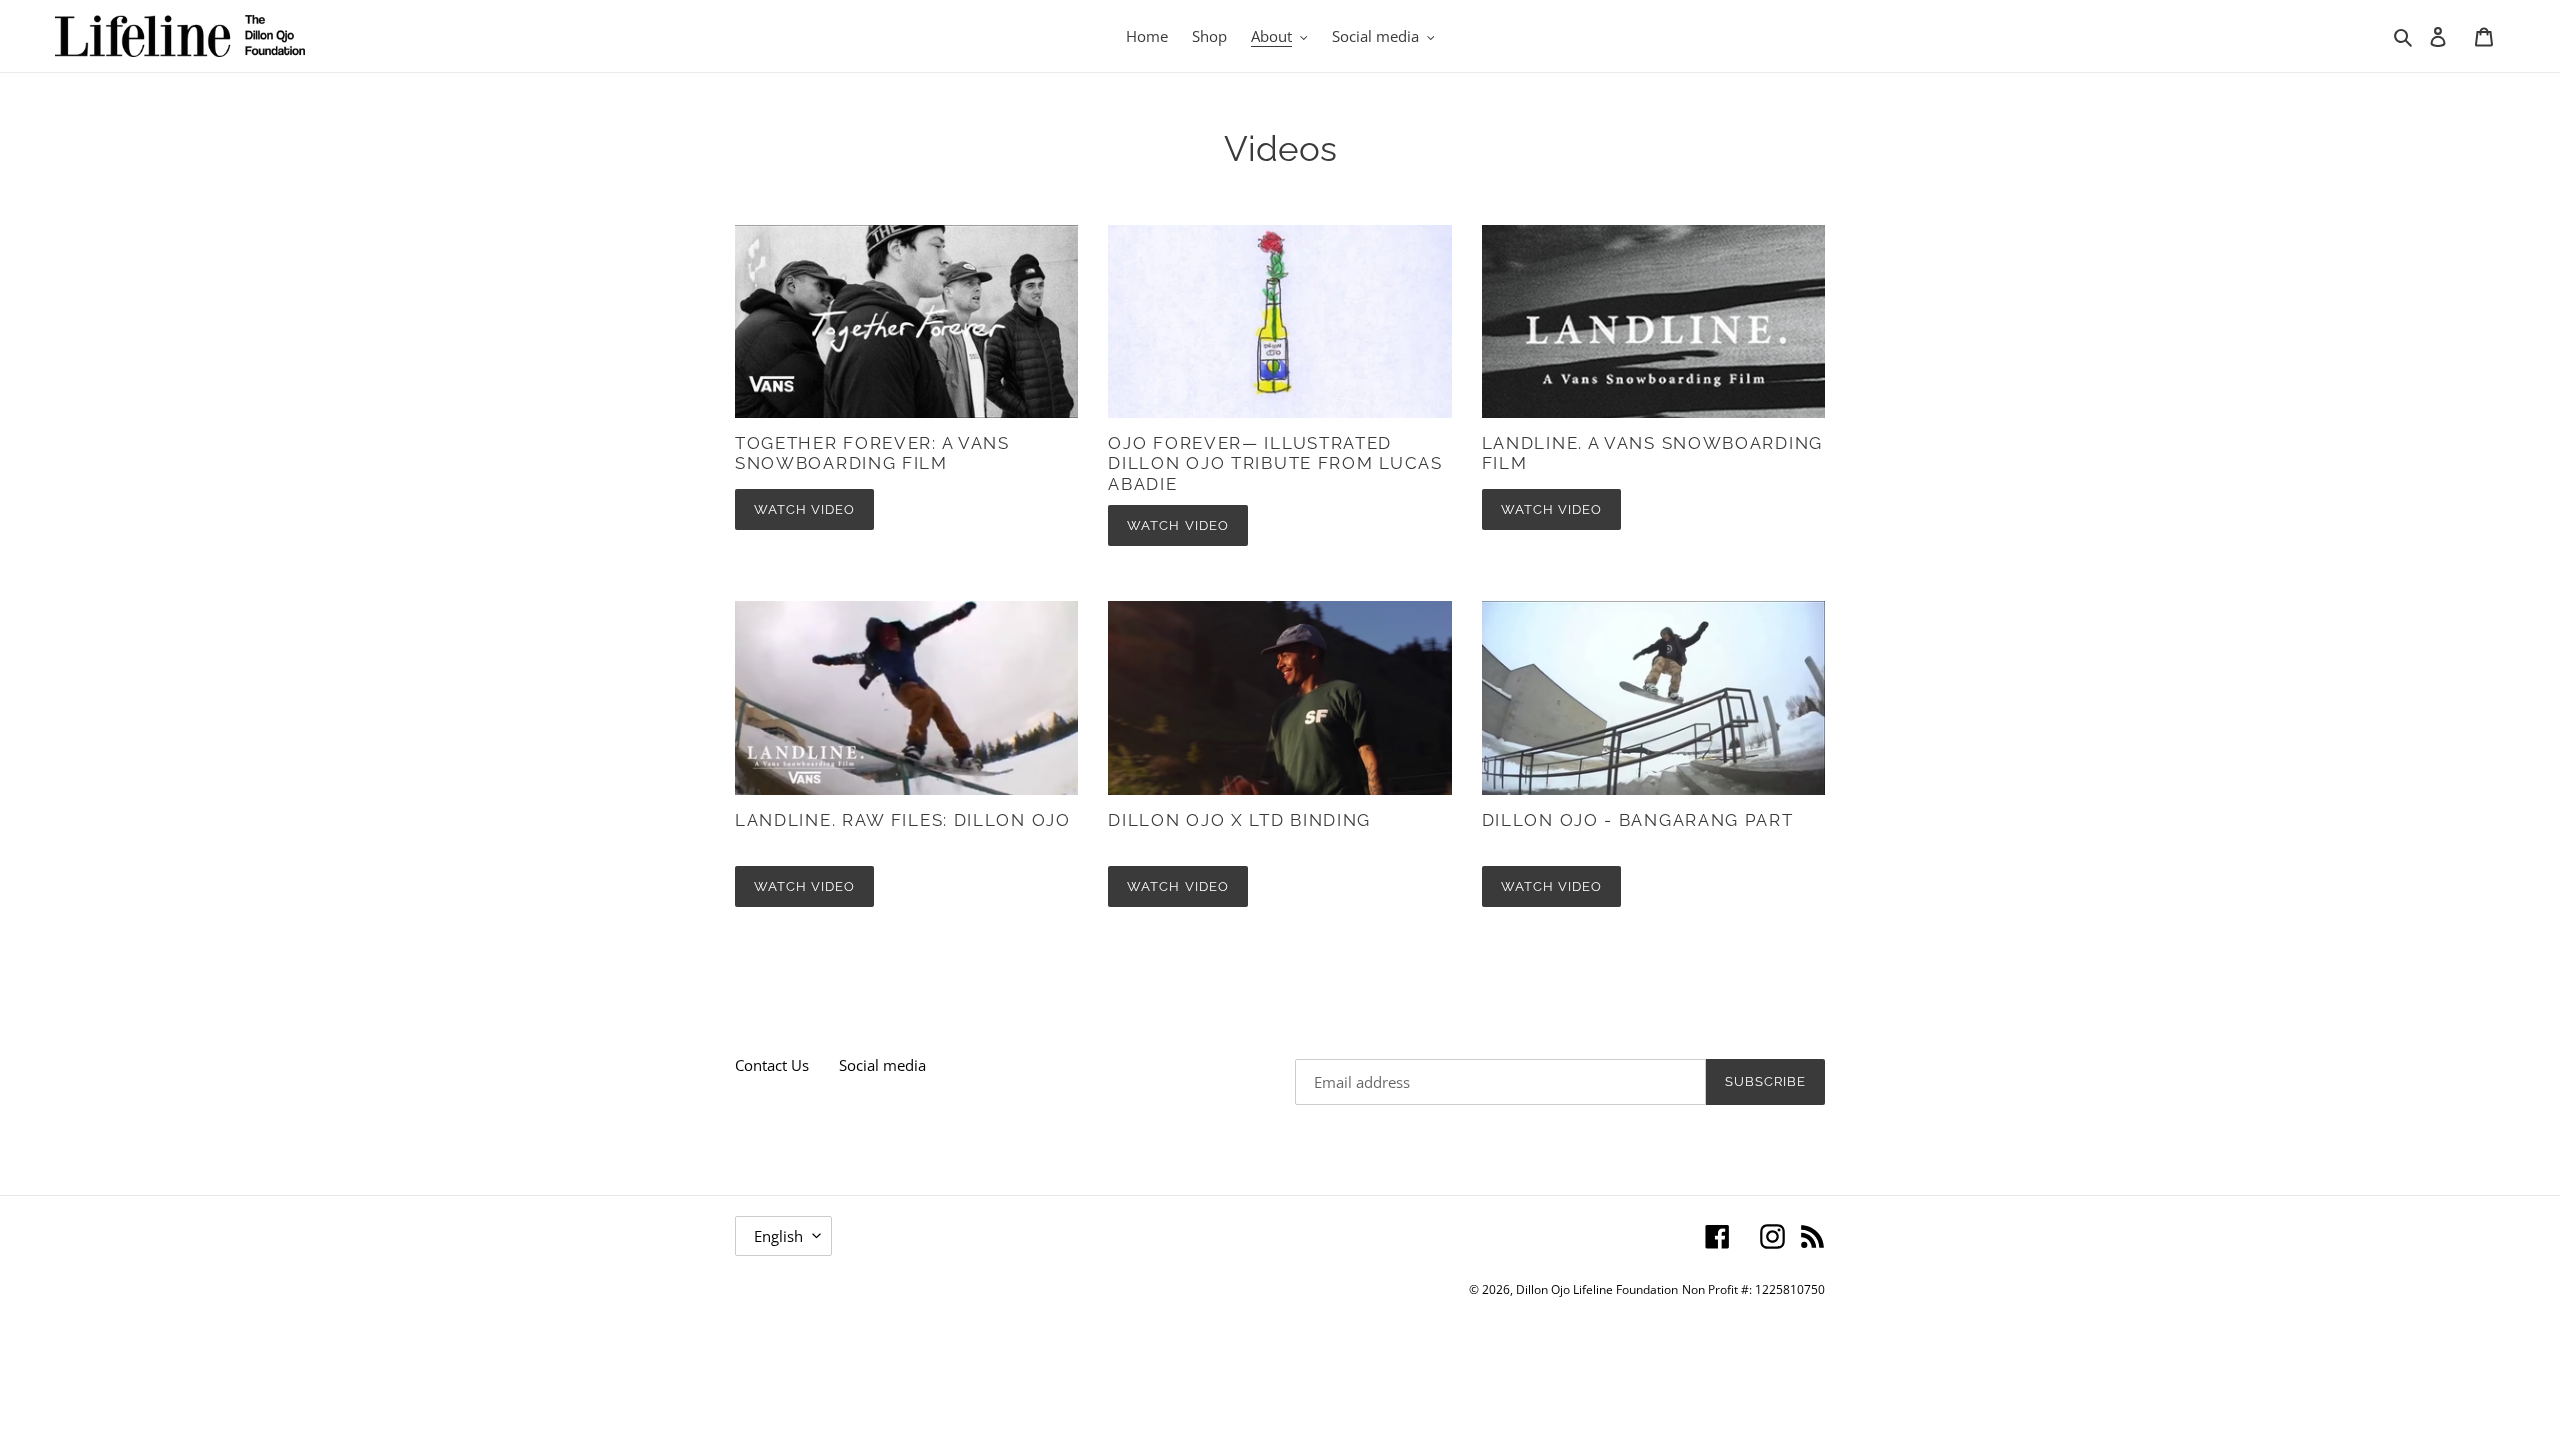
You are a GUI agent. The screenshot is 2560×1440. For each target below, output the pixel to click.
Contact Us (772, 1065)
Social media (882, 1065)
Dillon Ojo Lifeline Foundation (1597, 1289)
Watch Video (804, 509)
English (778, 1236)
